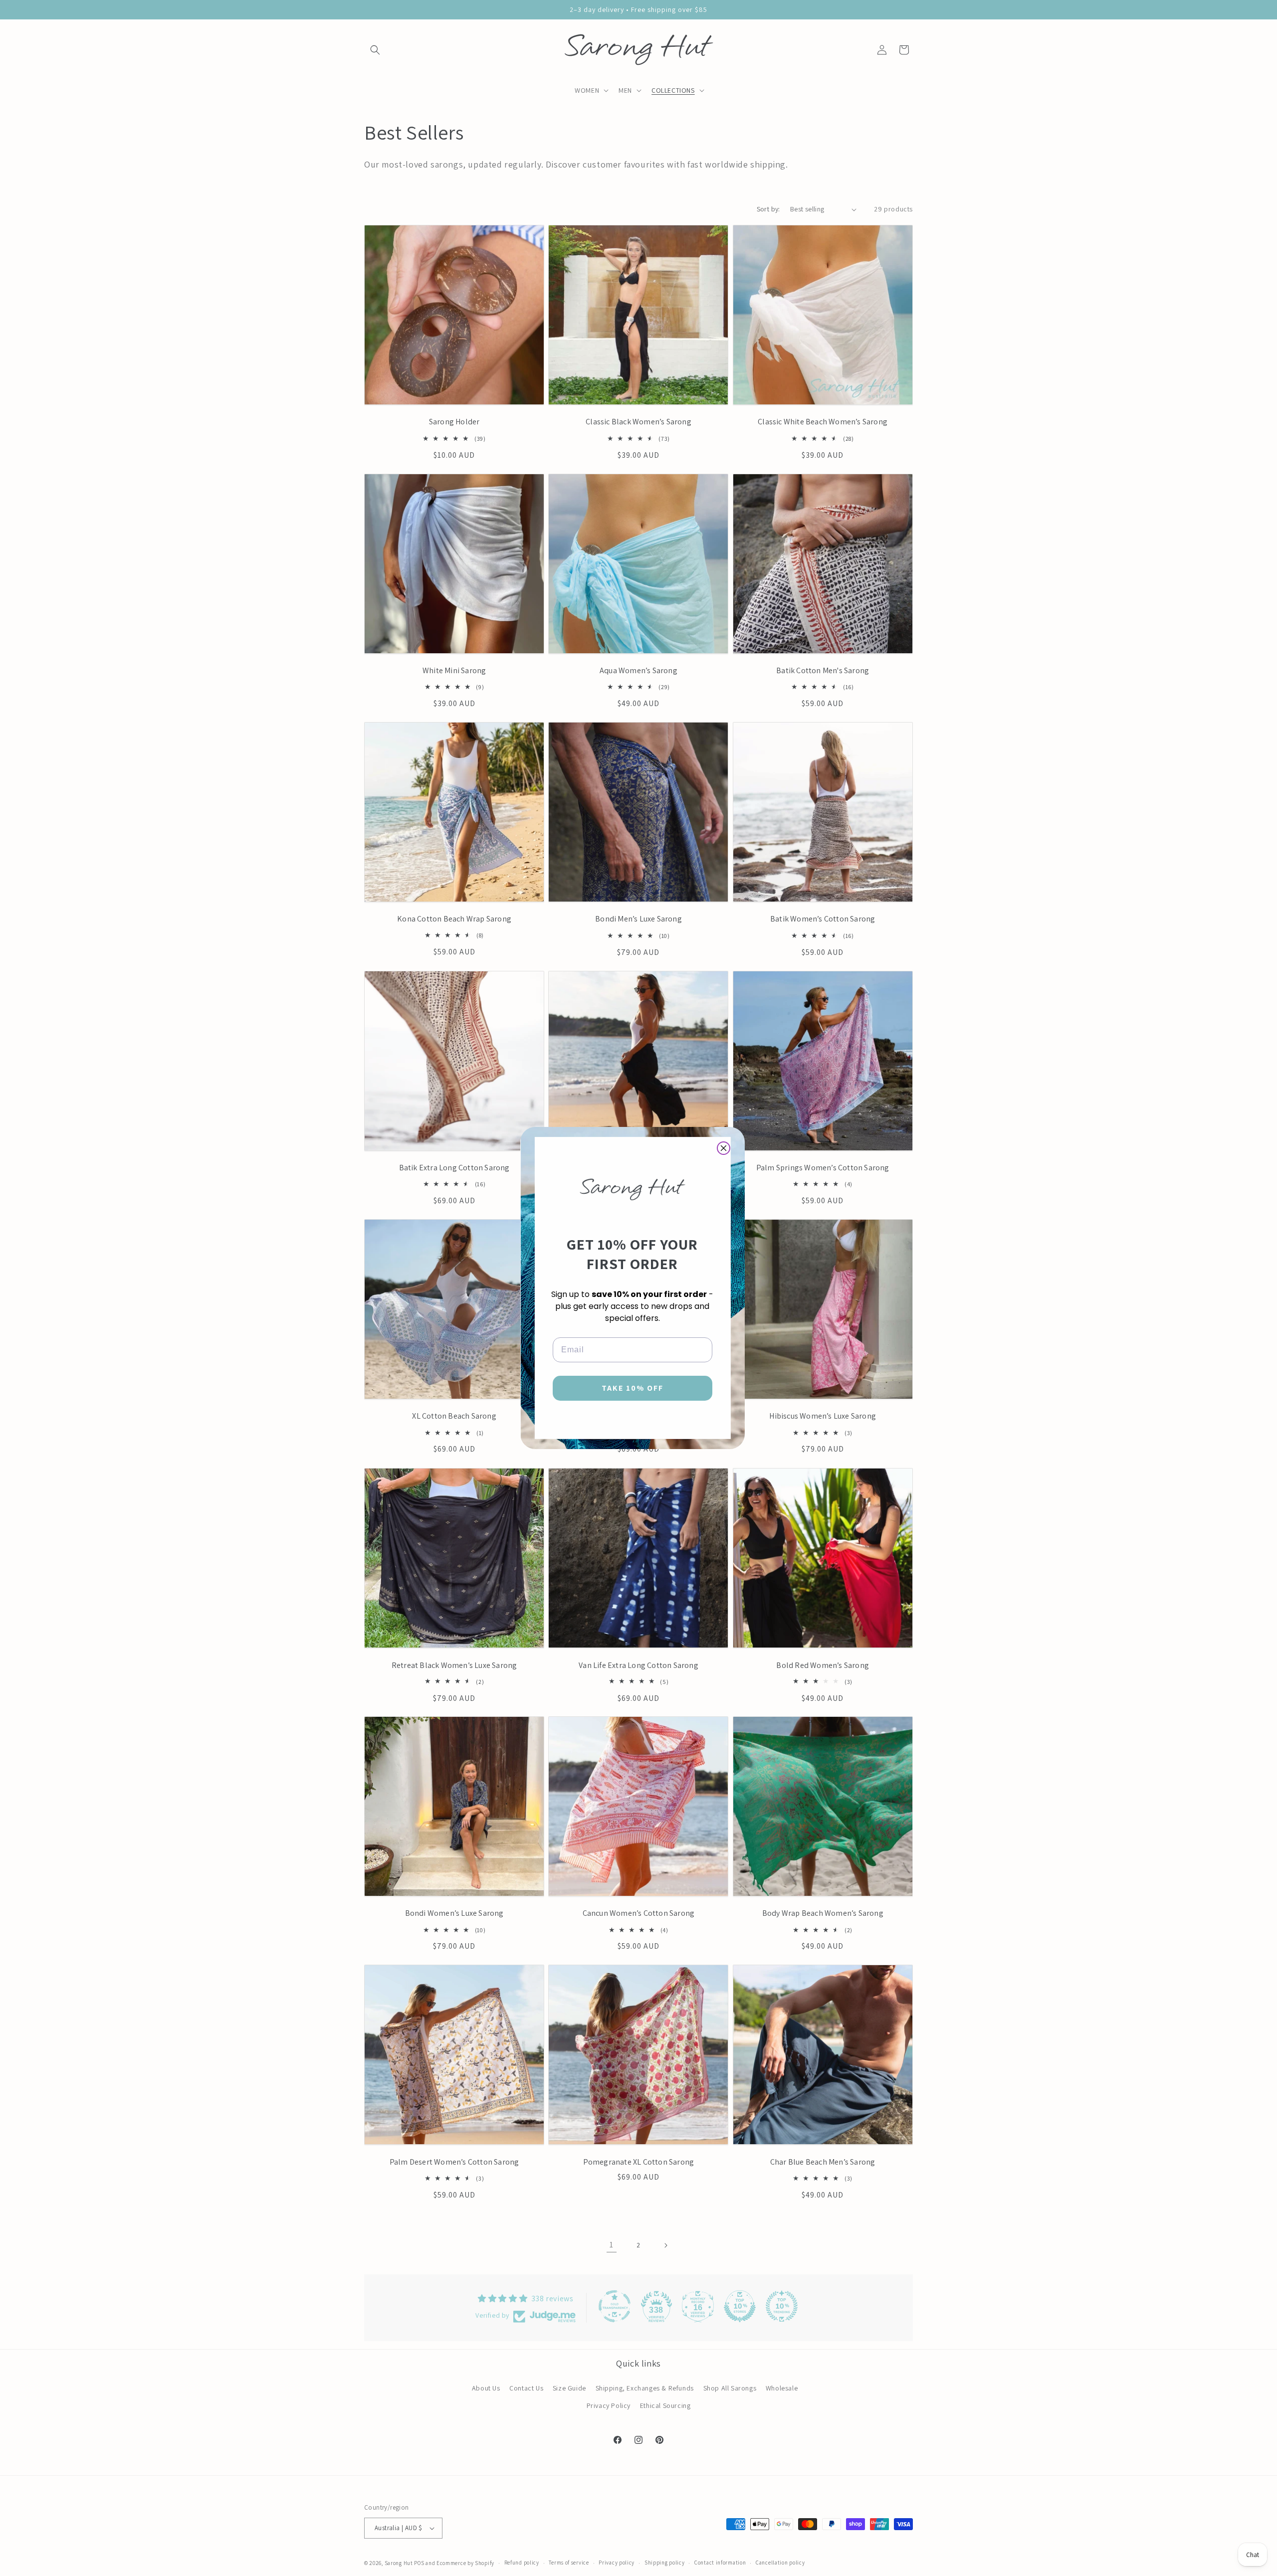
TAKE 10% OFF (633, 1388)
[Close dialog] (724, 1148)
